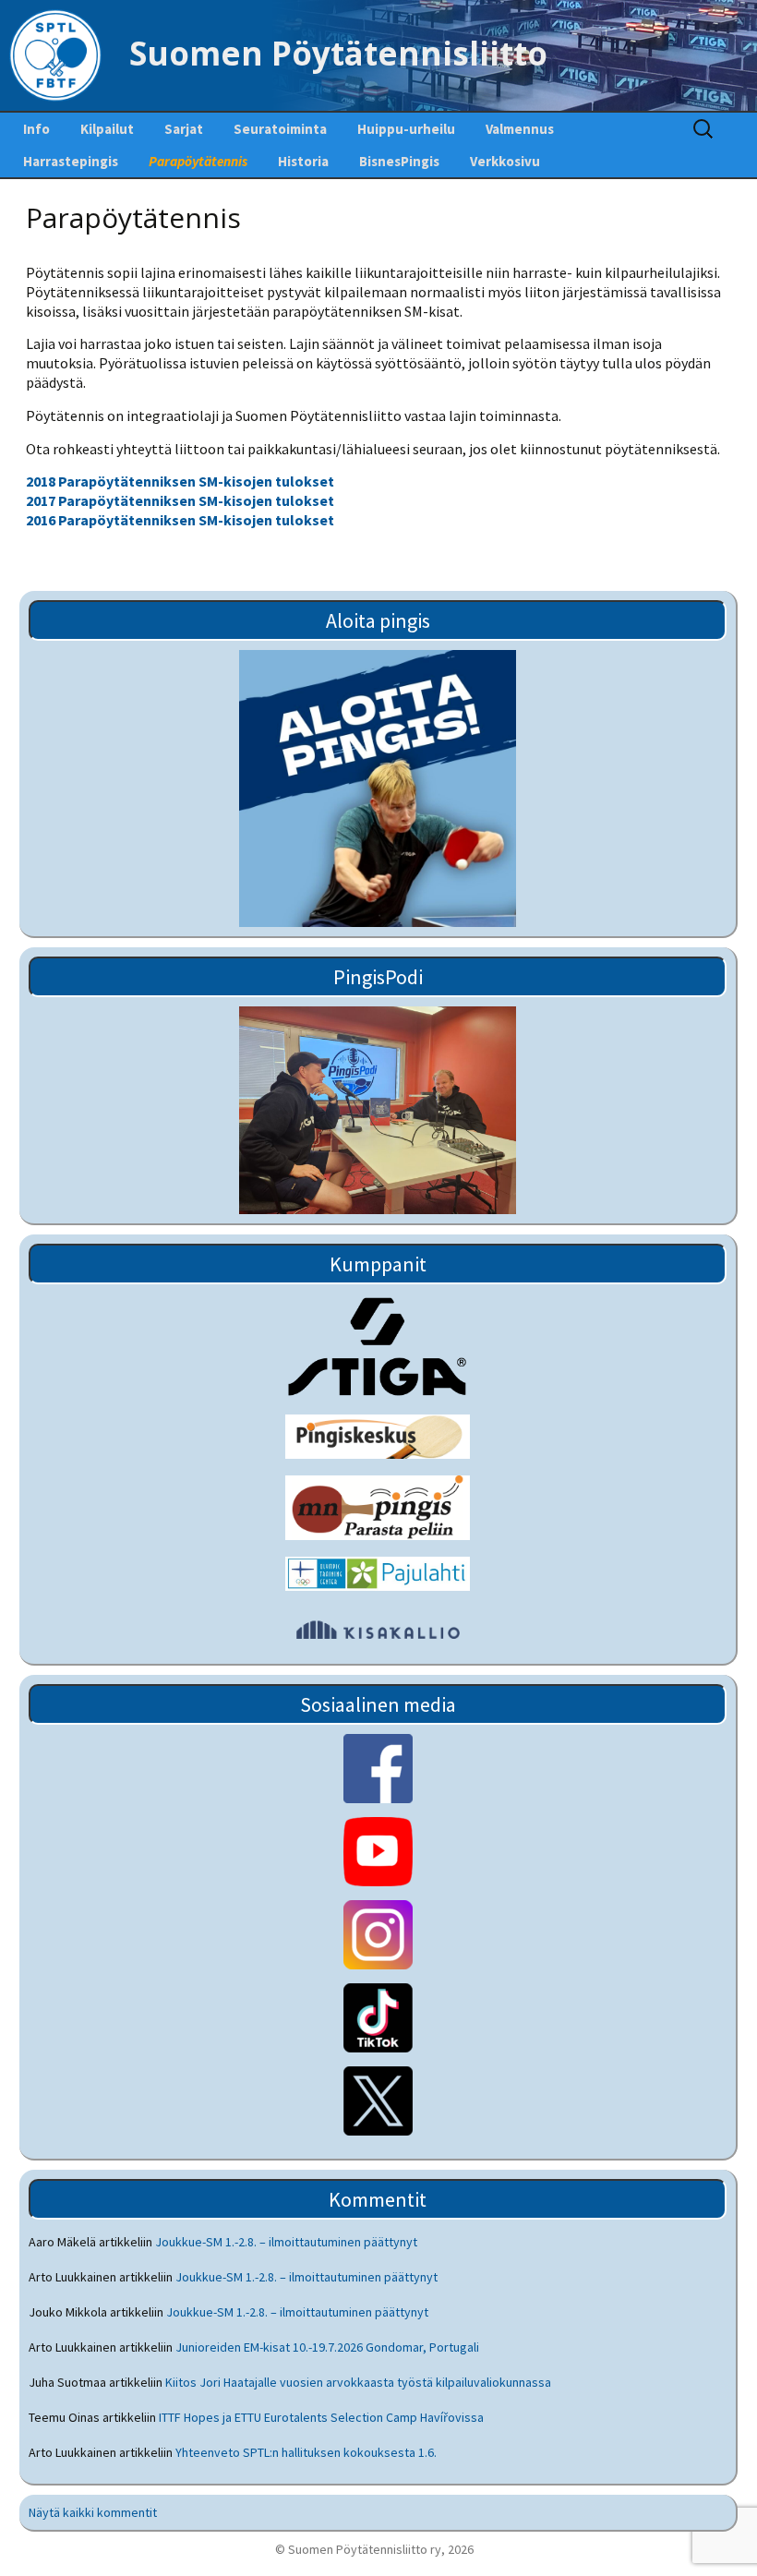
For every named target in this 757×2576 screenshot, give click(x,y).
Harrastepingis (71, 161)
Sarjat (184, 129)
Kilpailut (107, 129)
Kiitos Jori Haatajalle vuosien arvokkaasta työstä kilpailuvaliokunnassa (358, 2382)
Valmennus (520, 129)
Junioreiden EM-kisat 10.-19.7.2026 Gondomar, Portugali (327, 2347)
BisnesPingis (399, 161)
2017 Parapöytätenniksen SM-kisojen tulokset (180, 500)
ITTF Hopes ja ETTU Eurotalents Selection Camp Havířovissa (321, 2417)
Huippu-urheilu (406, 129)
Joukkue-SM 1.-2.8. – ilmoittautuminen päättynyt (286, 2242)
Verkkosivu (505, 161)
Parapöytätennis (198, 161)
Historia (303, 161)
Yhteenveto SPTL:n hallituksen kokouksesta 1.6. (306, 2452)
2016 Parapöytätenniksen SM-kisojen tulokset (180, 520)
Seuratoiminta (280, 129)
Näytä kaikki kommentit (93, 2512)
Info (36, 129)
